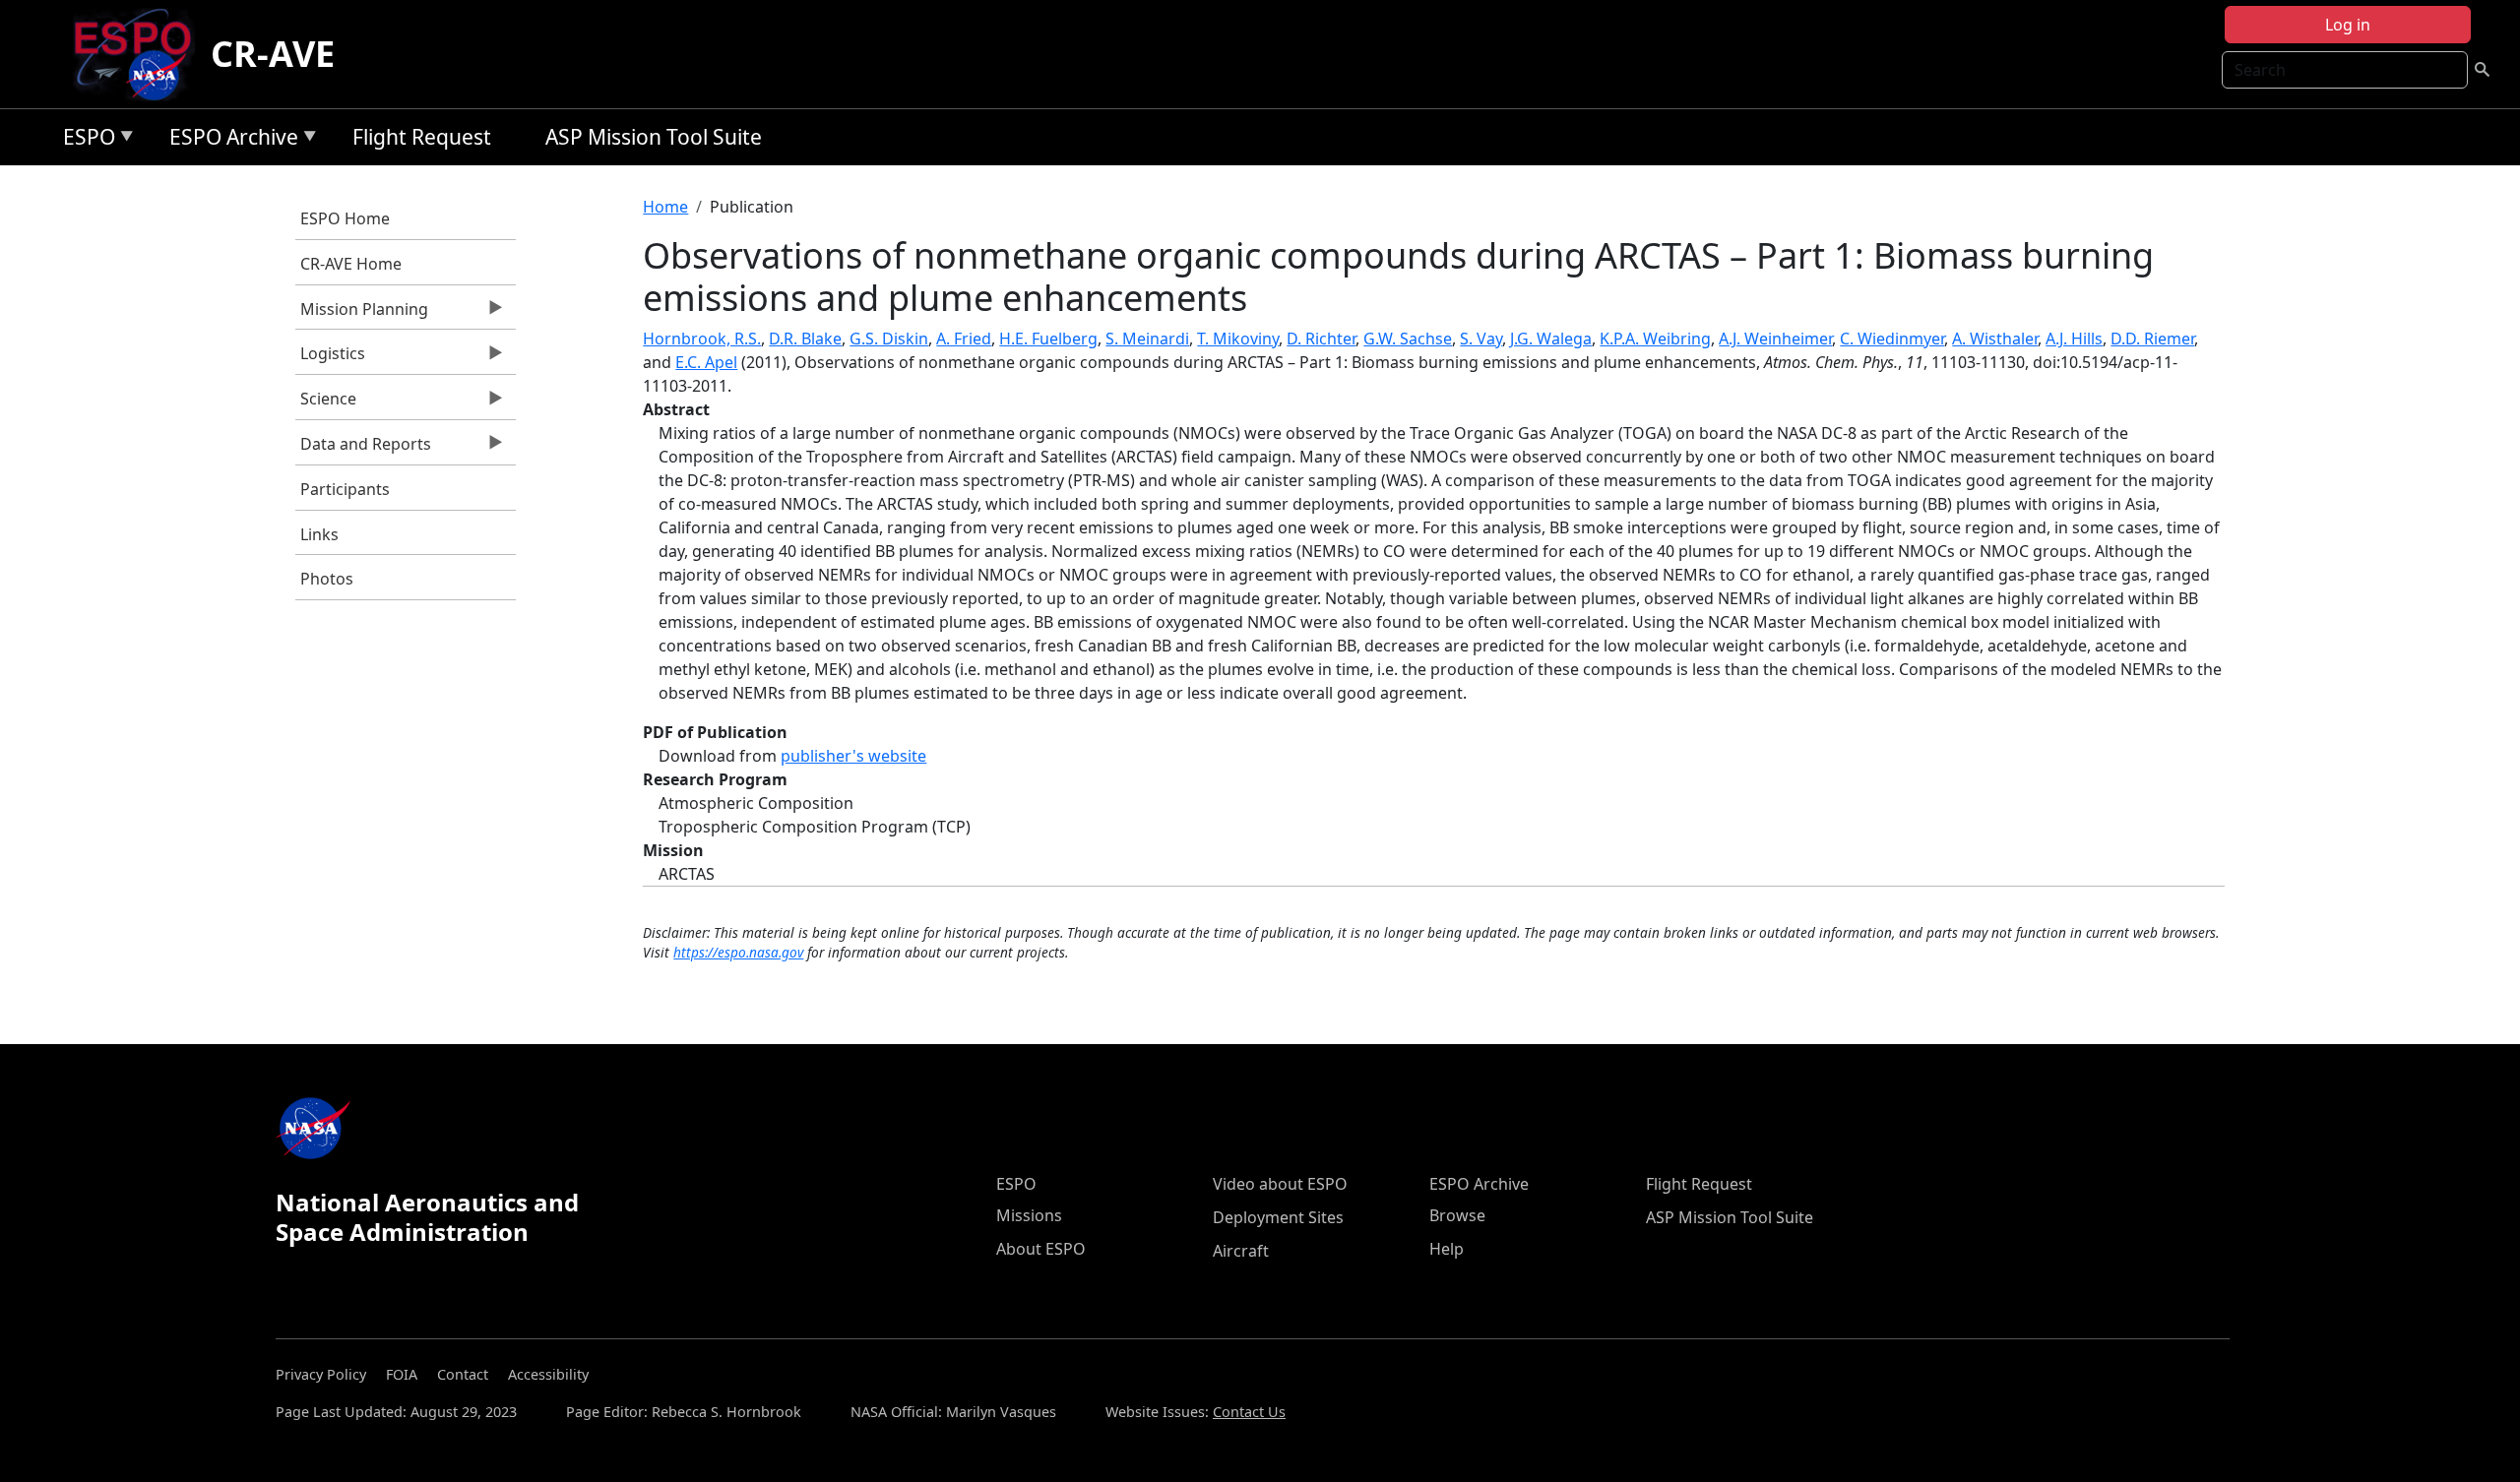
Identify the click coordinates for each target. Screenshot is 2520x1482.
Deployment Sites (1278, 1217)
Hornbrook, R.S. (702, 339)
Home (665, 207)
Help (1447, 1249)
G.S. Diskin (889, 339)
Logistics (330, 358)
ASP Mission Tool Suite (654, 137)
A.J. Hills (2074, 339)
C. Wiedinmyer (1892, 339)
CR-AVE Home (351, 264)
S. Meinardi (1147, 339)
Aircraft (1241, 1251)
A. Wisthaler (1995, 339)
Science (326, 403)
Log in (2348, 25)
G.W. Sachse (1408, 339)
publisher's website (853, 756)
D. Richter (1321, 339)
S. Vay (1481, 339)
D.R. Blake (805, 339)
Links (319, 534)
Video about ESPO (1280, 1184)
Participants (345, 489)
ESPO (84, 140)
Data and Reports (363, 449)
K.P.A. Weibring (1655, 339)
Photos (327, 579)
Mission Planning (362, 314)
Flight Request (422, 137)
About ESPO (1041, 1249)
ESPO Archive (229, 140)
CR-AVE (273, 54)
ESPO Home (345, 218)
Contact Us (1249, 1412)
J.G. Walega (1551, 339)
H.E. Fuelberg (1048, 339)
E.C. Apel (706, 362)
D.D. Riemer (2152, 339)
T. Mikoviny (1238, 339)
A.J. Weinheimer (1775, 339)
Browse (1457, 1215)
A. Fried (964, 339)
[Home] (140, 54)
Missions (1029, 1215)
